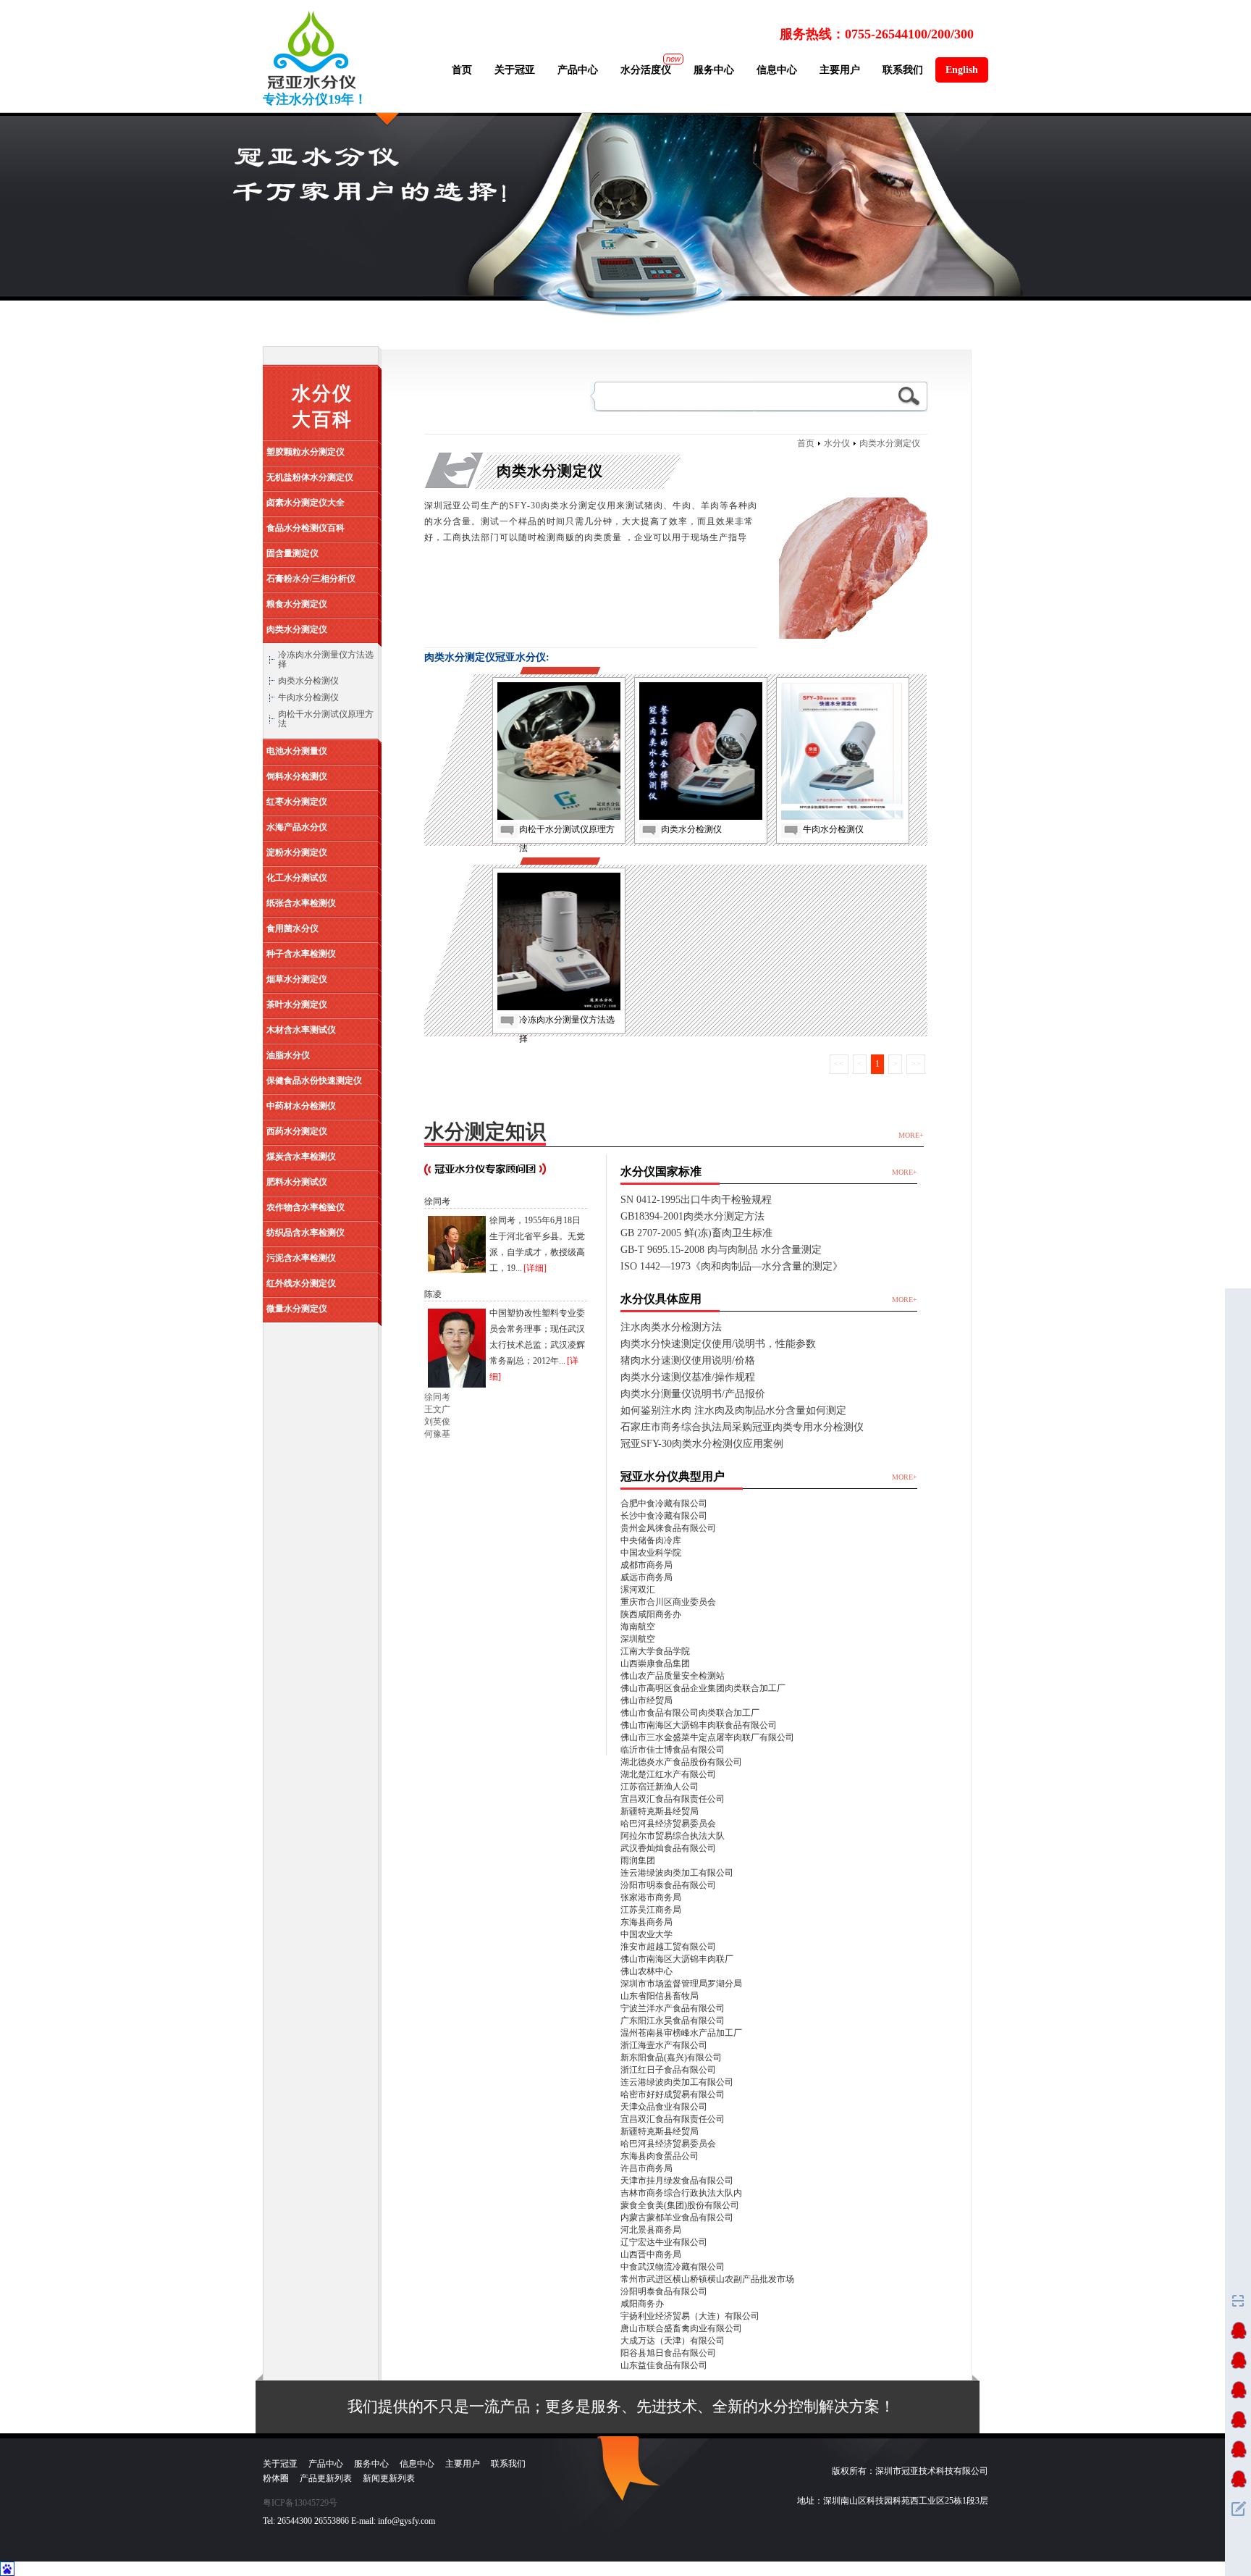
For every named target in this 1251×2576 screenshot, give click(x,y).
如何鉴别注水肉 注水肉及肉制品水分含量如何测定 (733, 1410)
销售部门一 (1238, 2330)
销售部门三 (1238, 2390)
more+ (911, 1135)
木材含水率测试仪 (301, 1030)
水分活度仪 (646, 70)
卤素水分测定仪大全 (306, 503)
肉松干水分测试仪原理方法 (326, 719)
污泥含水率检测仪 (301, 1258)
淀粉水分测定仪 (297, 852)
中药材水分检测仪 (301, 1106)
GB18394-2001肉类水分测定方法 (692, 1216)
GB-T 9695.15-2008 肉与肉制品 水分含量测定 (721, 1250)
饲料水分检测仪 (297, 776)
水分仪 (837, 443)
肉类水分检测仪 (308, 681)
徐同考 (437, 1397)
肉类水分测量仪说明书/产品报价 (693, 1394)
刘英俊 (437, 1422)
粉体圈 (276, 2478)
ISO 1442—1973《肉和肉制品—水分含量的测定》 (732, 1266)
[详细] (535, 1268)
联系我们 (903, 70)
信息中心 (777, 70)
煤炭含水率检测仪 (301, 1157)
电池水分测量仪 (297, 751)
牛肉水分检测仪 (308, 697)
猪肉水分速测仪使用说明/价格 (688, 1360)
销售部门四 (1238, 2420)
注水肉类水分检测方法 (671, 1327)
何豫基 (437, 1434)
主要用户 (840, 70)
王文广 (437, 1409)
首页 (462, 70)
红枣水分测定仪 (297, 802)
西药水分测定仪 (297, 1131)
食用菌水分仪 (292, 928)
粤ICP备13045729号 (300, 2503)
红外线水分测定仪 (301, 1283)
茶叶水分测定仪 (297, 1004)
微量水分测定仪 (297, 1309)
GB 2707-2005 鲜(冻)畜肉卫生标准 (696, 1233)
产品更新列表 (326, 2478)
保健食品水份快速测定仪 (314, 1081)
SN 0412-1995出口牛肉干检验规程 (696, 1200)
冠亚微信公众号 (1238, 2301)
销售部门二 (1238, 2360)
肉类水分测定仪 (297, 629)
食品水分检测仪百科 (306, 528)
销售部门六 (1238, 2479)
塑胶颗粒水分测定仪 (306, 452)
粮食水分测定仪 (297, 604)
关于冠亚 (515, 70)
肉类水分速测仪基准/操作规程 (688, 1377)
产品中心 (578, 70)
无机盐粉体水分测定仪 (310, 477)
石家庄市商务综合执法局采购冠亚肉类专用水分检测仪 (742, 1427)
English (962, 70)
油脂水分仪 (288, 1055)
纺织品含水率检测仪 (306, 1233)
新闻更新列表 (389, 2478)
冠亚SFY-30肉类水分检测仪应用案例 (702, 1444)
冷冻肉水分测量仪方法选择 (326, 659)
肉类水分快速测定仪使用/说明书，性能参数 (718, 1344)
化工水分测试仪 (297, 878)
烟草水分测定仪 (297, 979)
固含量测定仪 (292, 553)
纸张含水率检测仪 (301, 903)
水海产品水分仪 (297, 827)
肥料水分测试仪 (297, 1182)
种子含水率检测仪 (301, 954)
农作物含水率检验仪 (306, 1207)
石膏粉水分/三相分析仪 (311, 579)
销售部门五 (1238, 2449)
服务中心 (714, 70)
